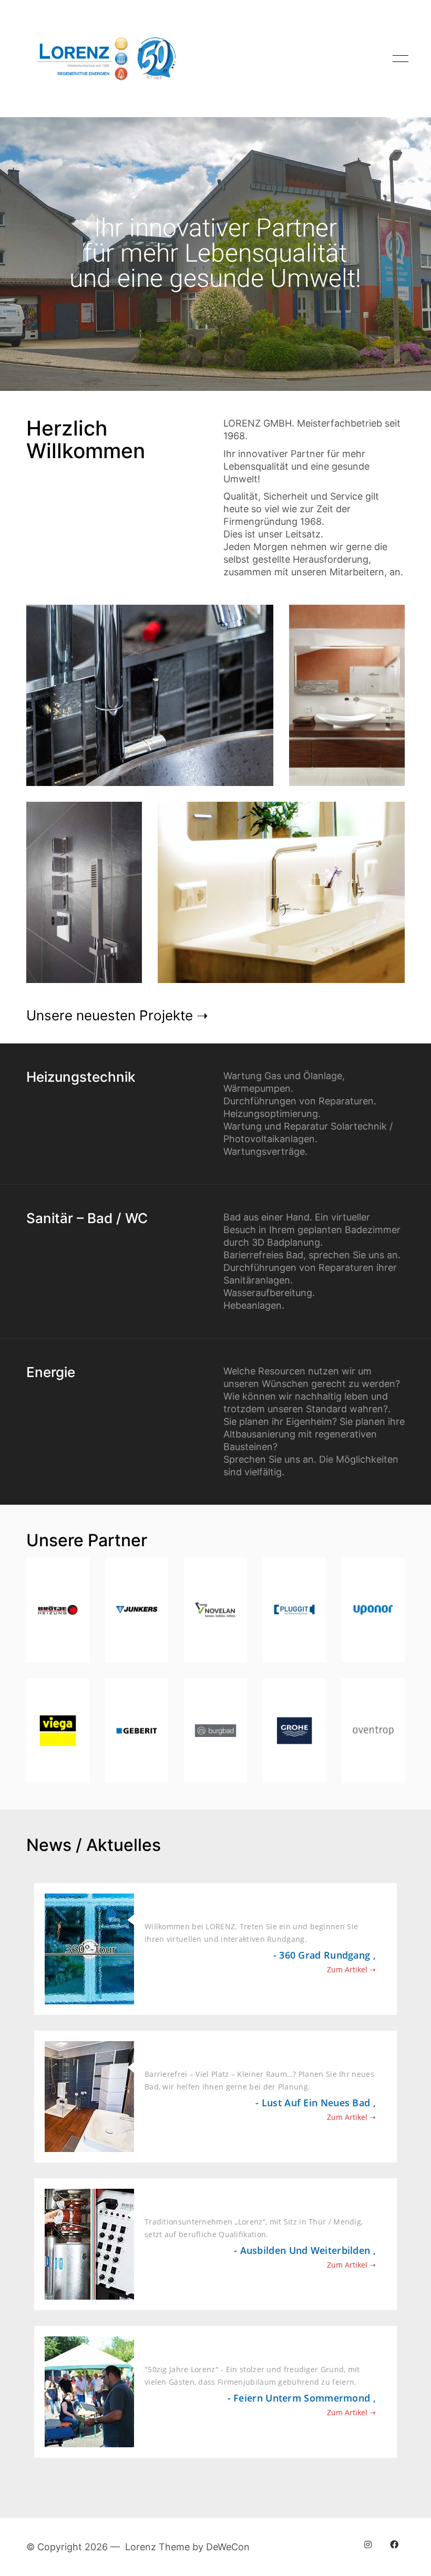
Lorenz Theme (157, 2547)
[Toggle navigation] (399, 59)
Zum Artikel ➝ (351, 1969)
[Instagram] (368, 2544)
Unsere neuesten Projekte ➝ (117, 1015)
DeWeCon (228, 2547)
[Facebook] (394, 2544)
